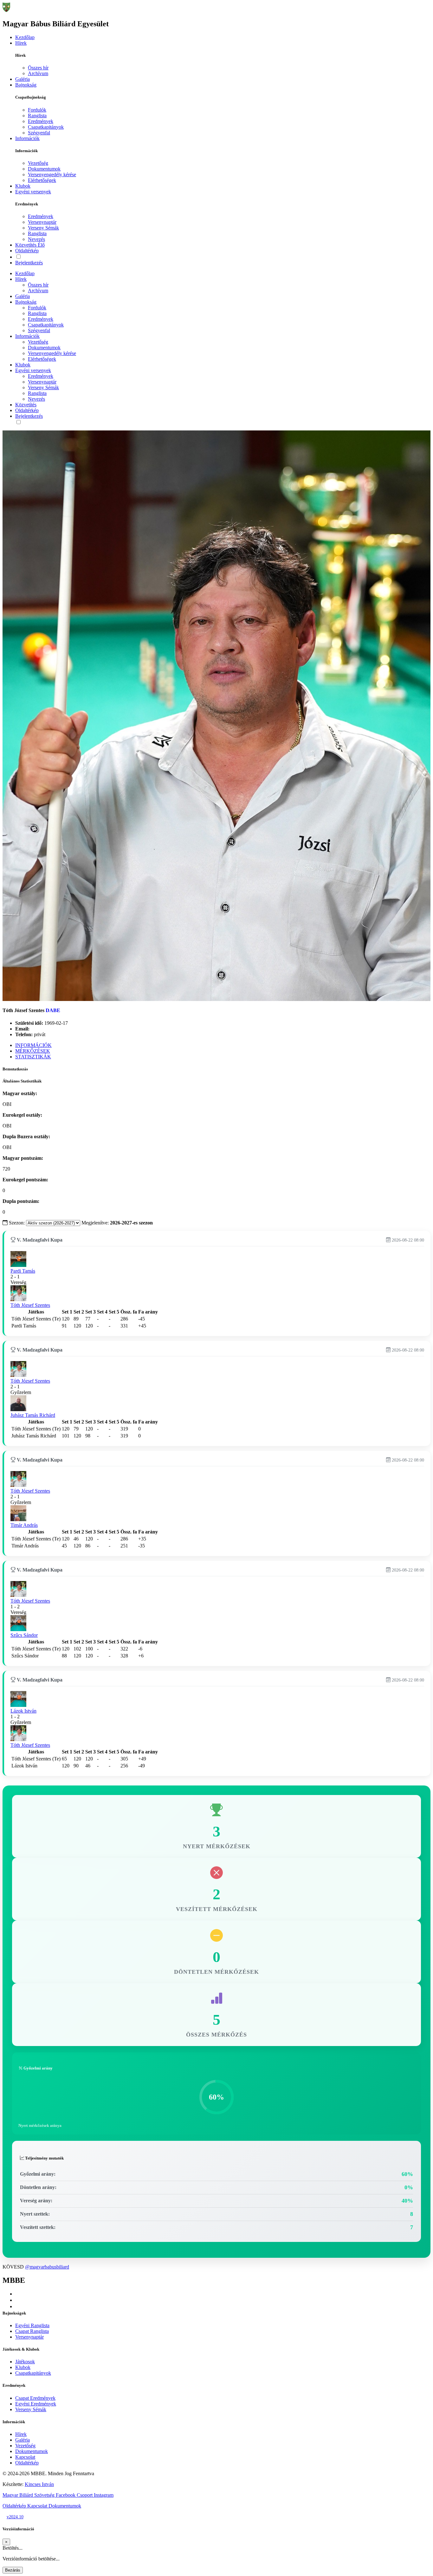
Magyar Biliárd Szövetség (29, 2495)
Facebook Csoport (75, 2495)
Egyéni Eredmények (36, 2404)
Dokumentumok (44, 169)
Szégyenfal (39, 133)
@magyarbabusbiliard (47, 2267)
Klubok (23, 186)
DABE (53, 1010)
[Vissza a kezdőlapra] (6, 10)
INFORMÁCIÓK (33, 1045)
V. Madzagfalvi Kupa (39, 1240)
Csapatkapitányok (46, 127)
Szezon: (17, 1223)
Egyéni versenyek (33, 192)
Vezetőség (38, 163)
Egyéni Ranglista (32, 2325)
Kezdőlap (25, 37)
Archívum (38, 73)
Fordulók (37, 110)
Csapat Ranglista (32, 2331)
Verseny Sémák (43, 228)
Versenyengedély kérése (52, 174)
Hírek (21, 43)
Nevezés (36, 239)
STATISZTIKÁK (33, 1057)
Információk (27, 138)
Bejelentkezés (29, 263)
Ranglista (37, 116)
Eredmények (41, 121)
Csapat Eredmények (35, 2398)
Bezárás (13, 2570)
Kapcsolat (25, 2457)
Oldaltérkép (27, 251)
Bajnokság (26, 85)
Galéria (23, 79)
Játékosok (25, 2362)
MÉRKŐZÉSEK (33, 1051)
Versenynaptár (42, 222)
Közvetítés (30, 245)
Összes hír (38, 68)
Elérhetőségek (42, 180)
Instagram (104, 2495)
